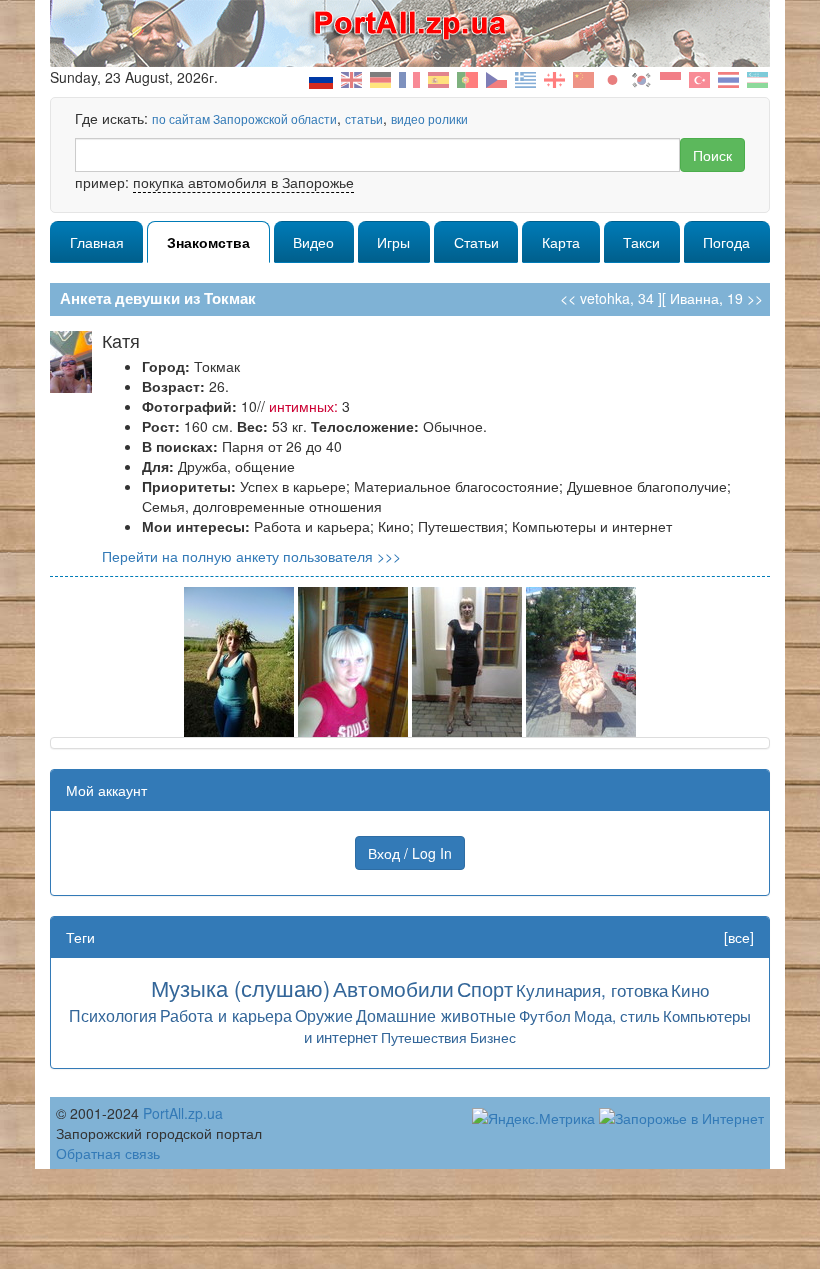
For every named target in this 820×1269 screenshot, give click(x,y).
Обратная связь (108, 1153)
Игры (393, 242)
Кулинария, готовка (592, 989)
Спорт (485, 988)
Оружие (324, 1015)
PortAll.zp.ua (183, 1113)
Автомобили (393, 988)
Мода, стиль (617, 1015)
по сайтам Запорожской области (244, 118)
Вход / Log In (410, 853)
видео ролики (429, 118)
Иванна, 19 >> (716, 298)
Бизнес (493, 1037)
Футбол (545, 1015)
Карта (561, 242)
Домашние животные (436, 1015)
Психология (113, 1015)
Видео (313, 242)
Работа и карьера (226, 1015)
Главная (97, 242)
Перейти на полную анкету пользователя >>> (251, 556)
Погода (726, 242)
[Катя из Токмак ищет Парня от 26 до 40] (239, 660)
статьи (364, 118)
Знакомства (208, 242)
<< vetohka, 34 (607, 298)
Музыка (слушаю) (240, 987)
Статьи (476, 242)
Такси (641, 242)
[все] (739, 937)
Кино (690, 989)
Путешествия (424, 1037)
